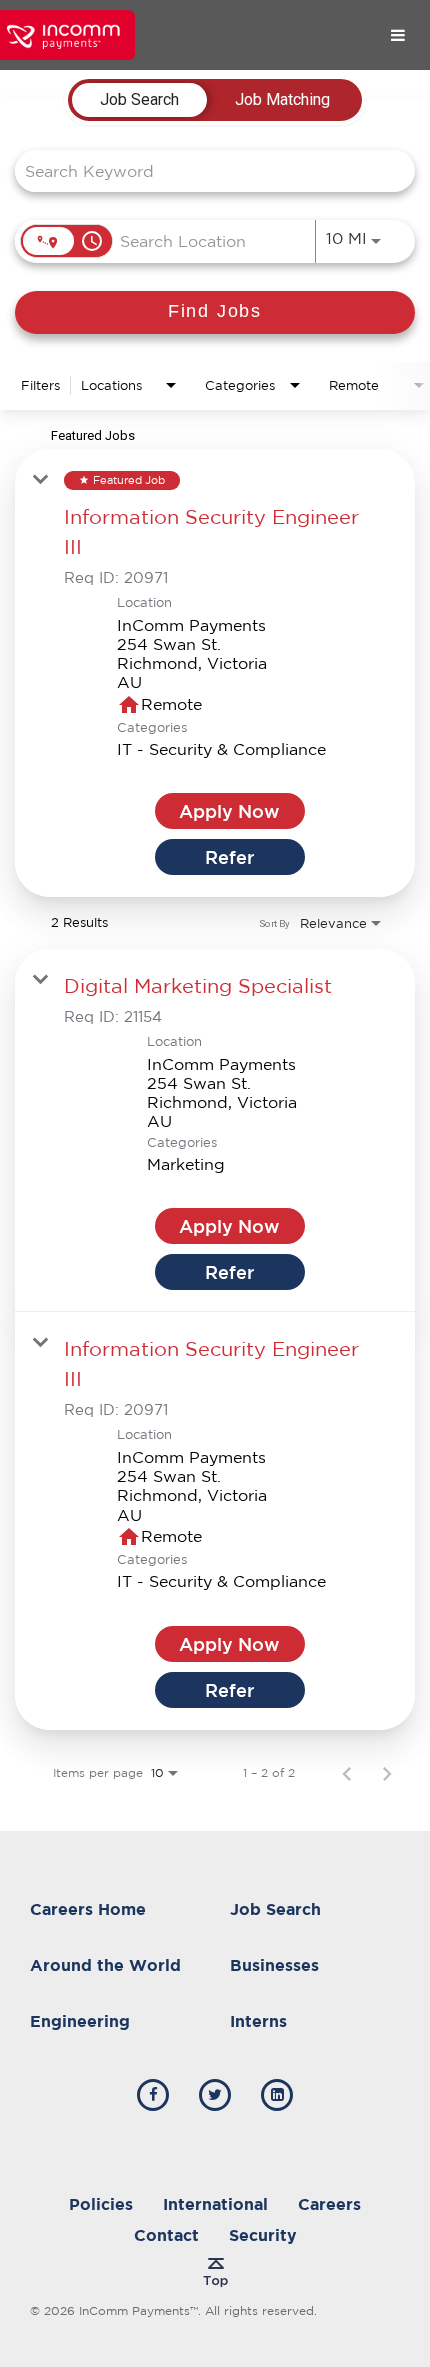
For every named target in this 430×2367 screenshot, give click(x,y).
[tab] (139, 100)
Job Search (275, 1909)
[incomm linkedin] (277, 2095)
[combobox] (205, 170)
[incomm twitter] (215, 2095)
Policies (101, 2204)
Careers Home (88, 1909)
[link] (215, 673)
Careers (329, 2204)
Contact (166, 2235)
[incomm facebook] (153, 2095)
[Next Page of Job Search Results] (387, 1773)
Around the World (105, 1965)
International (215, 2204)
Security (263, 2235)
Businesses (274, 1965)
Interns (258, 2021)
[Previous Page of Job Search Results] (347, 1773)
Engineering (80, 2021)
